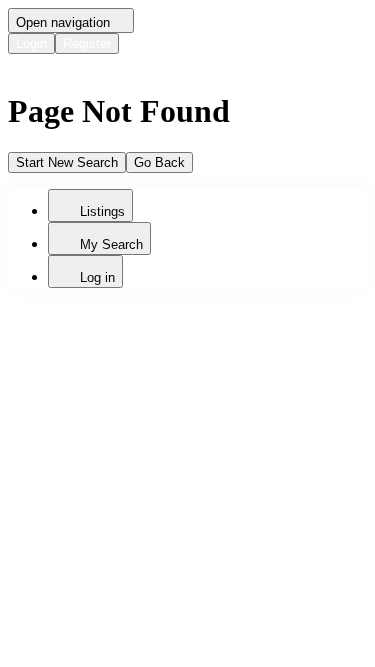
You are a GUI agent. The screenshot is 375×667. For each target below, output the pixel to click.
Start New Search (67, 162)
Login (31, 43)
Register (87, 43)
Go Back (159, 162)
